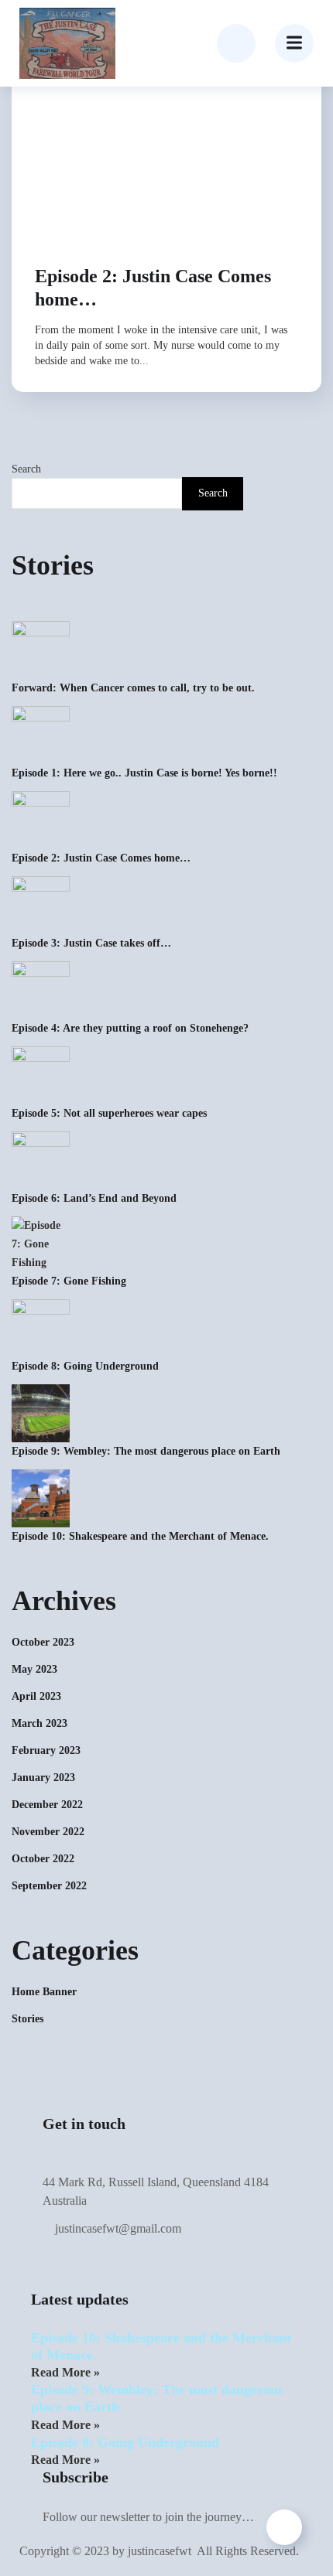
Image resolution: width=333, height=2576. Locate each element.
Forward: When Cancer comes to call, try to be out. (133, 688)
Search (26, 469)
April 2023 (36, 1696)
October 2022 (43, 1859)
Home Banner (44, 1992)
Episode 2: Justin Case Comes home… (153, 288)
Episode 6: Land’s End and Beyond (94, 1198)
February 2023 (46, 1750)
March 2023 (39, 1723)
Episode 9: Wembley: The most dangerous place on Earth (146, 1451)
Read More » (65, 2372)
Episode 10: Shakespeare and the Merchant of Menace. (140, 1536)
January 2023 (43, 1778)
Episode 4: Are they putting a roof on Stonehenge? (130, 1028)
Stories (27, 2019)
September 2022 (49, 1886)
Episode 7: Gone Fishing (69, 1281)
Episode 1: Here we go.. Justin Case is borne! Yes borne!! (144, 773)
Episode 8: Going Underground (85, 1366)
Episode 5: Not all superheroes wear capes (109, 1113)
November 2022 (48, 1832)
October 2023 (43, 1642)
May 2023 (34, 1669)
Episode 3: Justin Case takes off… (91, 943)
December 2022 (47, 1805)
